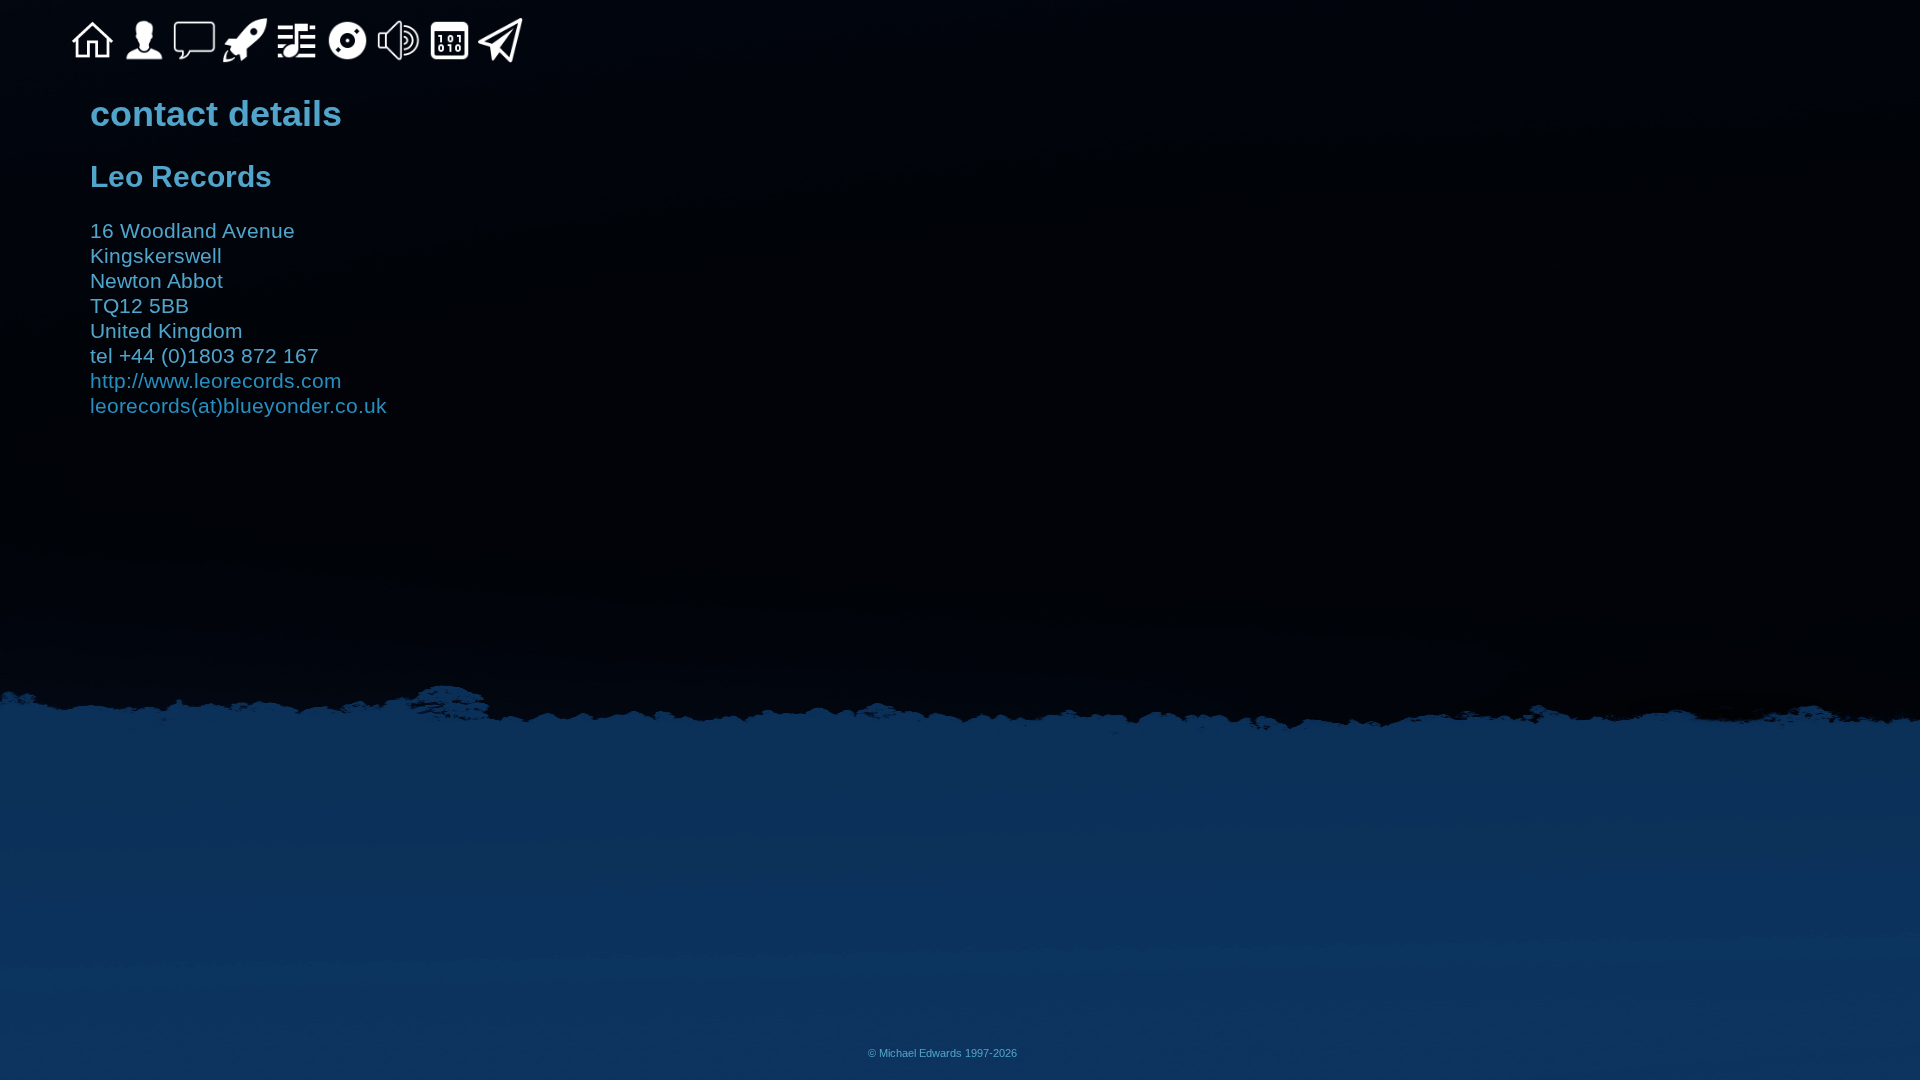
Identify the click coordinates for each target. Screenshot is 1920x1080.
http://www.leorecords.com (216, 381)
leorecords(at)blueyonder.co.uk (238, 406)
